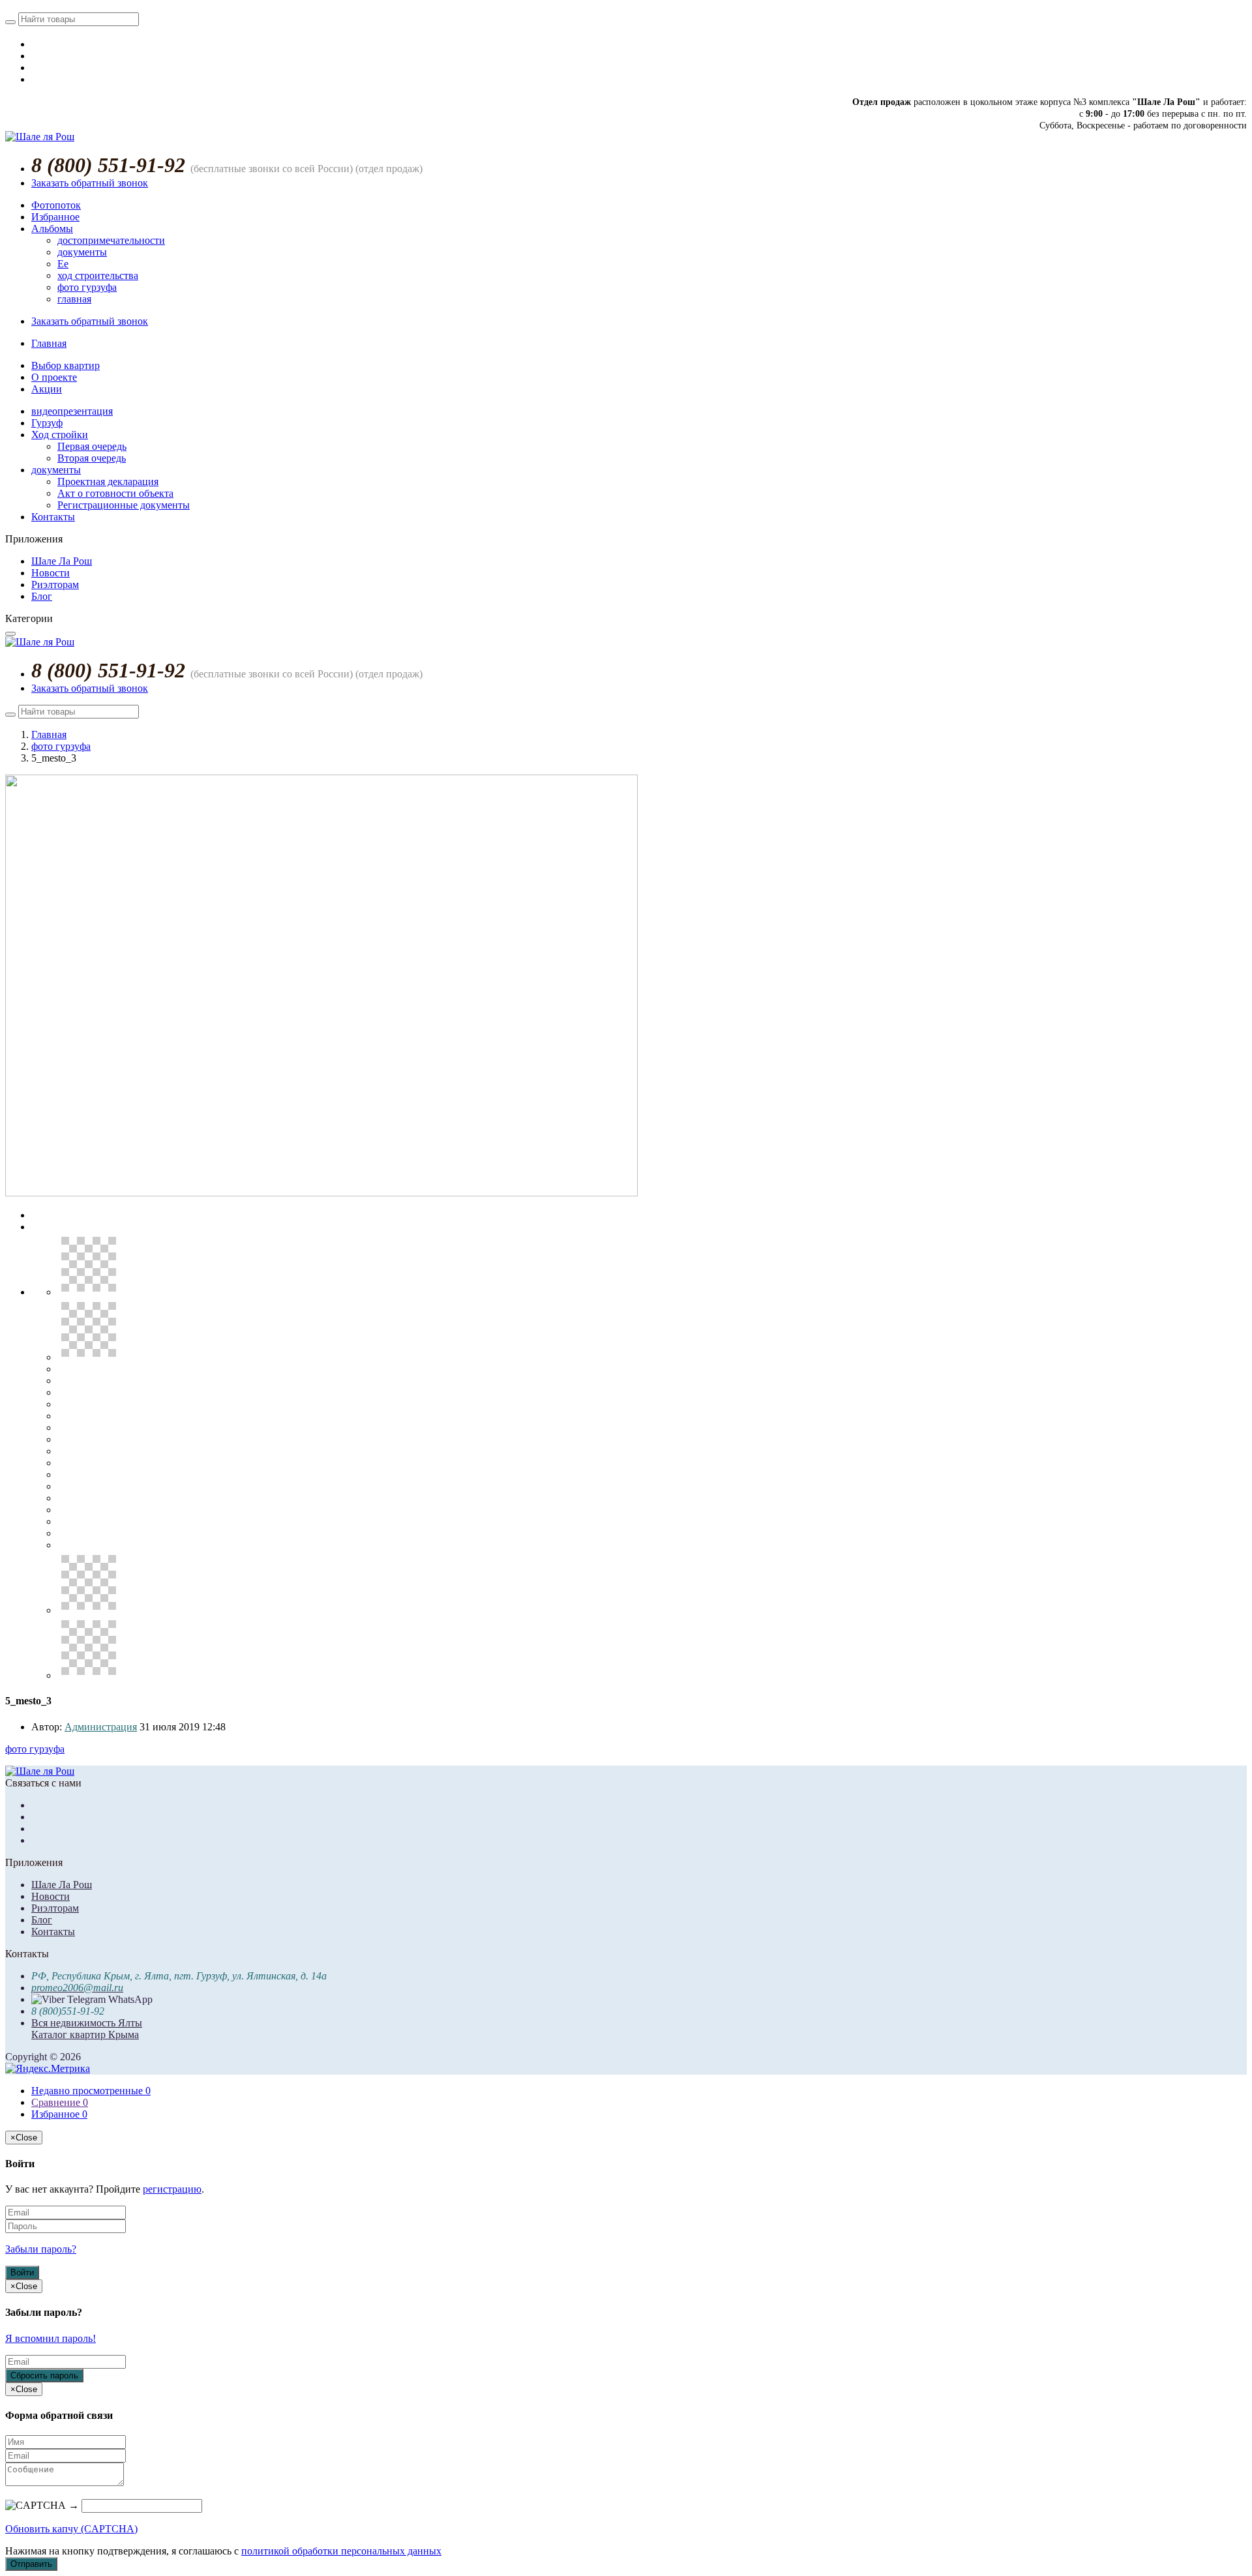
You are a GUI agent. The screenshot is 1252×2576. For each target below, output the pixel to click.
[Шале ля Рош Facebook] (35, 56)
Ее (63, 264)
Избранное (55, 217)
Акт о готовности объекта (115, 493)
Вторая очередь (92, 458)
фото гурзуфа (87, 287)
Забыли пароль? (41, 2249)
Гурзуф (47, 423)
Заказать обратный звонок (90, 183)
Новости (51, 573)
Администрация (101, 1727)
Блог (42, 596)
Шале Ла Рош (62, 561)
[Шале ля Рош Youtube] (35, 79)
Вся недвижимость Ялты (87, 2023)
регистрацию (172, 2189)
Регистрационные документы (124, 505)
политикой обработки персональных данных (341, 2551)
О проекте (54, 377)
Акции (47, 389)
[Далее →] (321, 1193)
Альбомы (52, 229)
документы (82, 252)
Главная (49, 343)
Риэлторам (55, 585)
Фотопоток (56, 205)
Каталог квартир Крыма (85, 2035)
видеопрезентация (72, 411)
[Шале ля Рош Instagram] (35, 67)
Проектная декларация (108, 481)
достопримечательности (111, 240)
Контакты (53, 517)
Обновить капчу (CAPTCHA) (71, 2529)
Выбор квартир (66, 365)
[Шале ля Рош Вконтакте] (35, 44)
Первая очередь (92, 446)
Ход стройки (60, 435)
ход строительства (98, 275)
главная (74, 299)
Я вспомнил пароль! (51, 2338)
